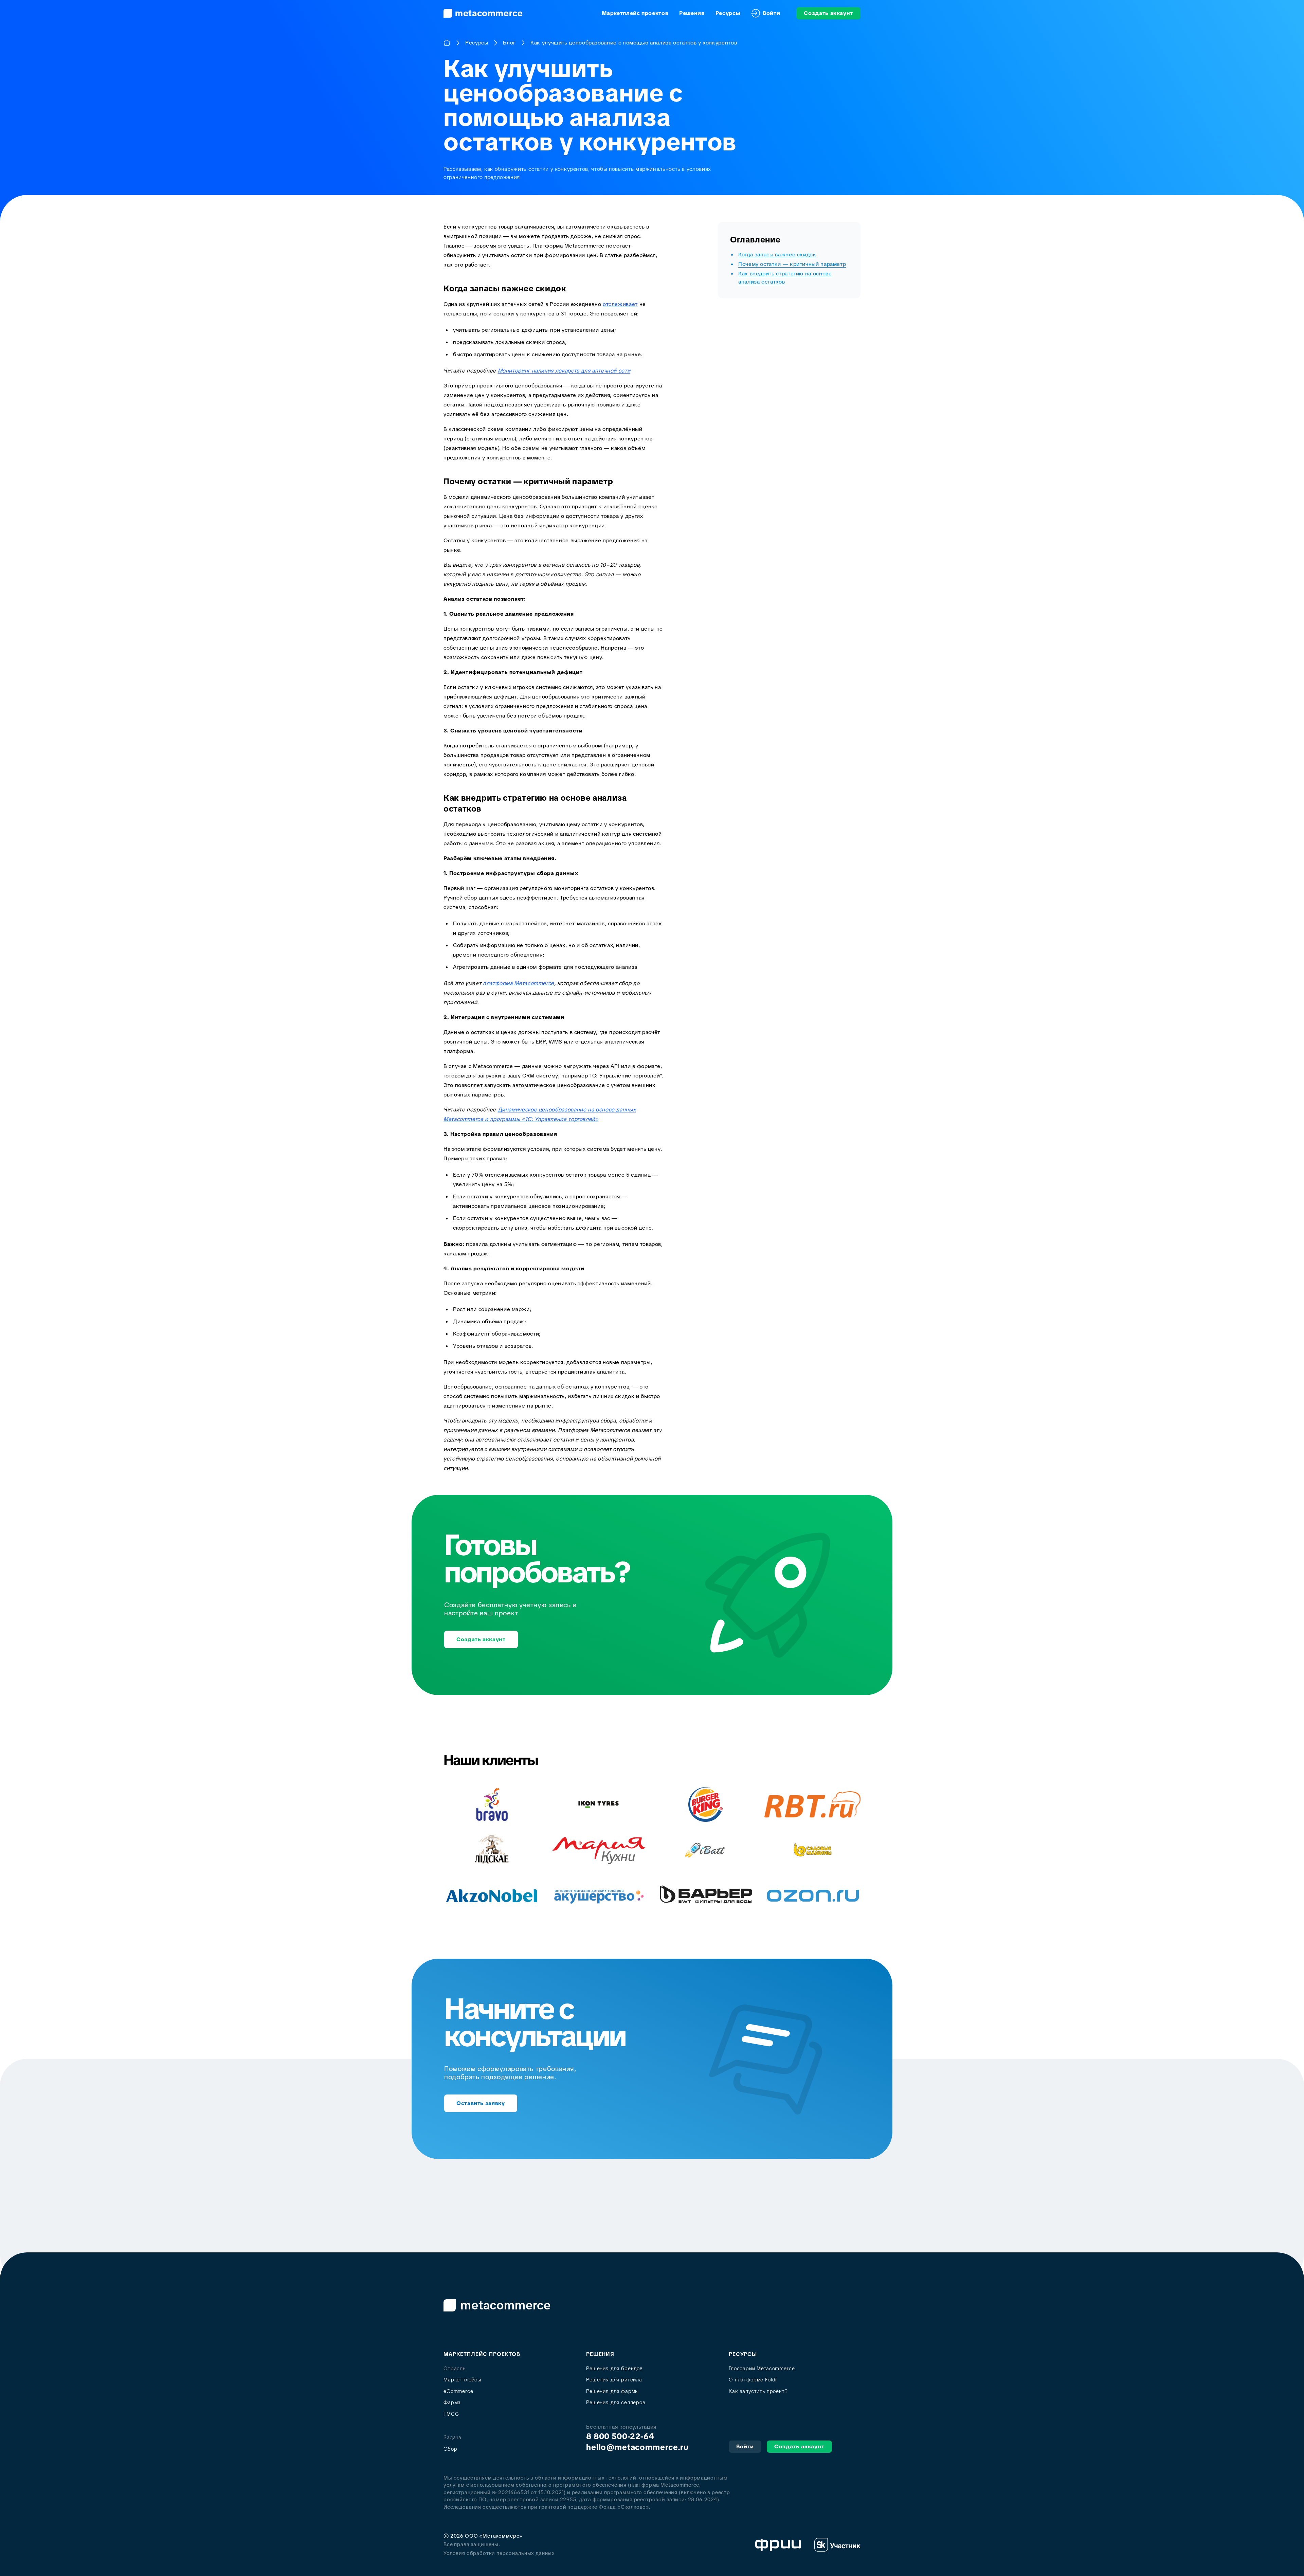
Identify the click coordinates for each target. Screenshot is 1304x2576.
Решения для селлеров (616, 2402)
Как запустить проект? (758, 2391)
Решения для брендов (614, 2369)
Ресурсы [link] (728, 13)
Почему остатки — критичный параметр (792, 264)
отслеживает (620, 304)
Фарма (452, 2402)
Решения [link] (692, 13)
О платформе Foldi (753, 2380)
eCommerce (458, 2391)
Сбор (450, 2449)
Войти (771, 13)
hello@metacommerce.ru (637, 2447)
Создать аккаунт (828, 13)
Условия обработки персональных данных (499, 2553)
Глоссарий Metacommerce (762, 2369)
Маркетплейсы (462, 2380)
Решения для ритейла (614, 2380)
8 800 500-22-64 (620, 2436)
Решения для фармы (612, 2391)
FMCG (451, 2414)
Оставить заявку (481, 2103)
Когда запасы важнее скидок (777, 255)
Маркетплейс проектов (635, 13)
